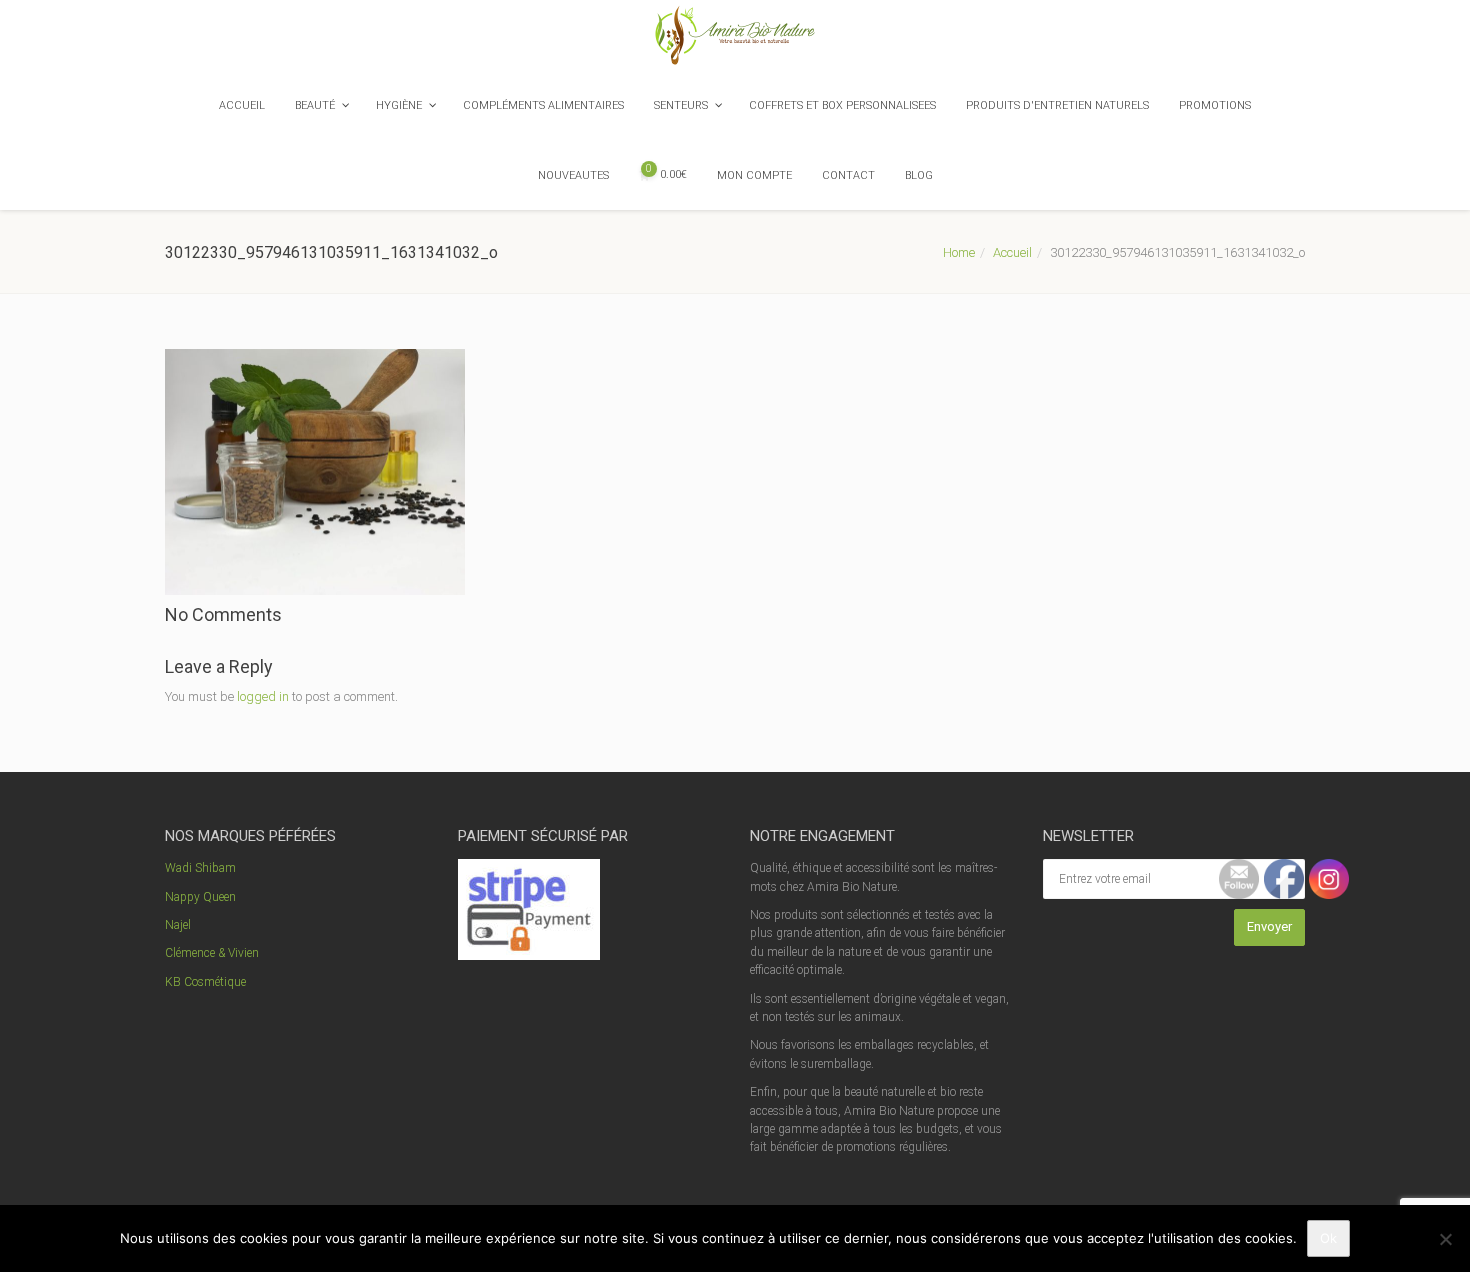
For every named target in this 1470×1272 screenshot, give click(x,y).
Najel (178, 925)
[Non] (1445, 1239)
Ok (1328, 1238)
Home (959, 252)
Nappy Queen (200, 897)
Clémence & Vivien (212, 953)
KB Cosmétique (205, 982)
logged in (263, 696)
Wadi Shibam (200, 868)
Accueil (1012, 252)
